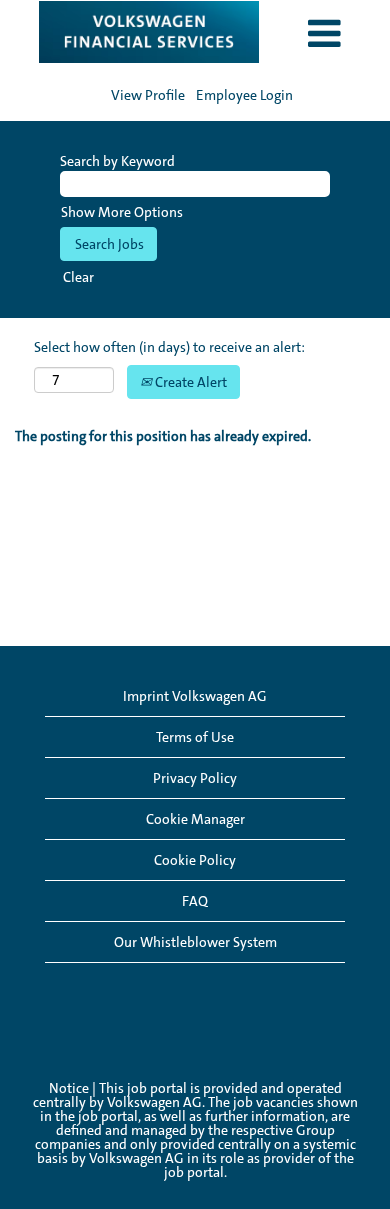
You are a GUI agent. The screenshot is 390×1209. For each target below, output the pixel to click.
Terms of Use (195, 737)
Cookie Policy (195, 860)
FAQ (195, 901)
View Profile (148, 95)
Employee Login (244, 95)
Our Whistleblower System (195, 942)
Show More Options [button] (122, 212)
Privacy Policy (195, 778)
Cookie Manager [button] (195, 819)
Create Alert (189, 382)
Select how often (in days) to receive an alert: (169, 347)
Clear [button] (78, 277)
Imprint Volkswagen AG (195, 696)
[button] (325, 34)
